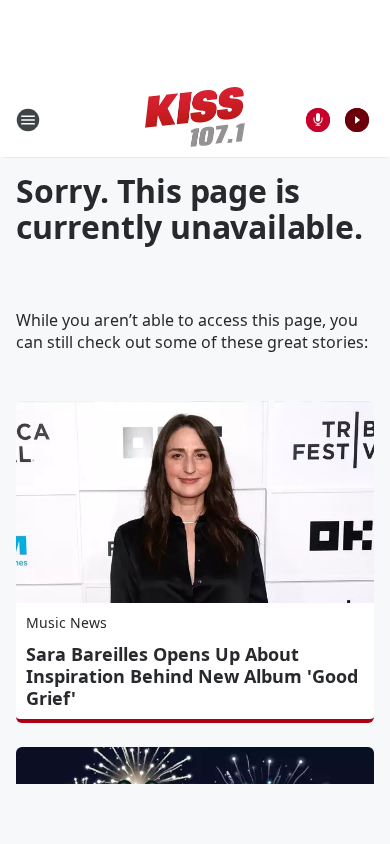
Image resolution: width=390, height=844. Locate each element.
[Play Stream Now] (357, 120)
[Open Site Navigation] (28, 120)
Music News (66, 622)
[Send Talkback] (318, 120)
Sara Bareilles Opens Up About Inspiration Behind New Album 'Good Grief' (192, 676)
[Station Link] (195, 119)
